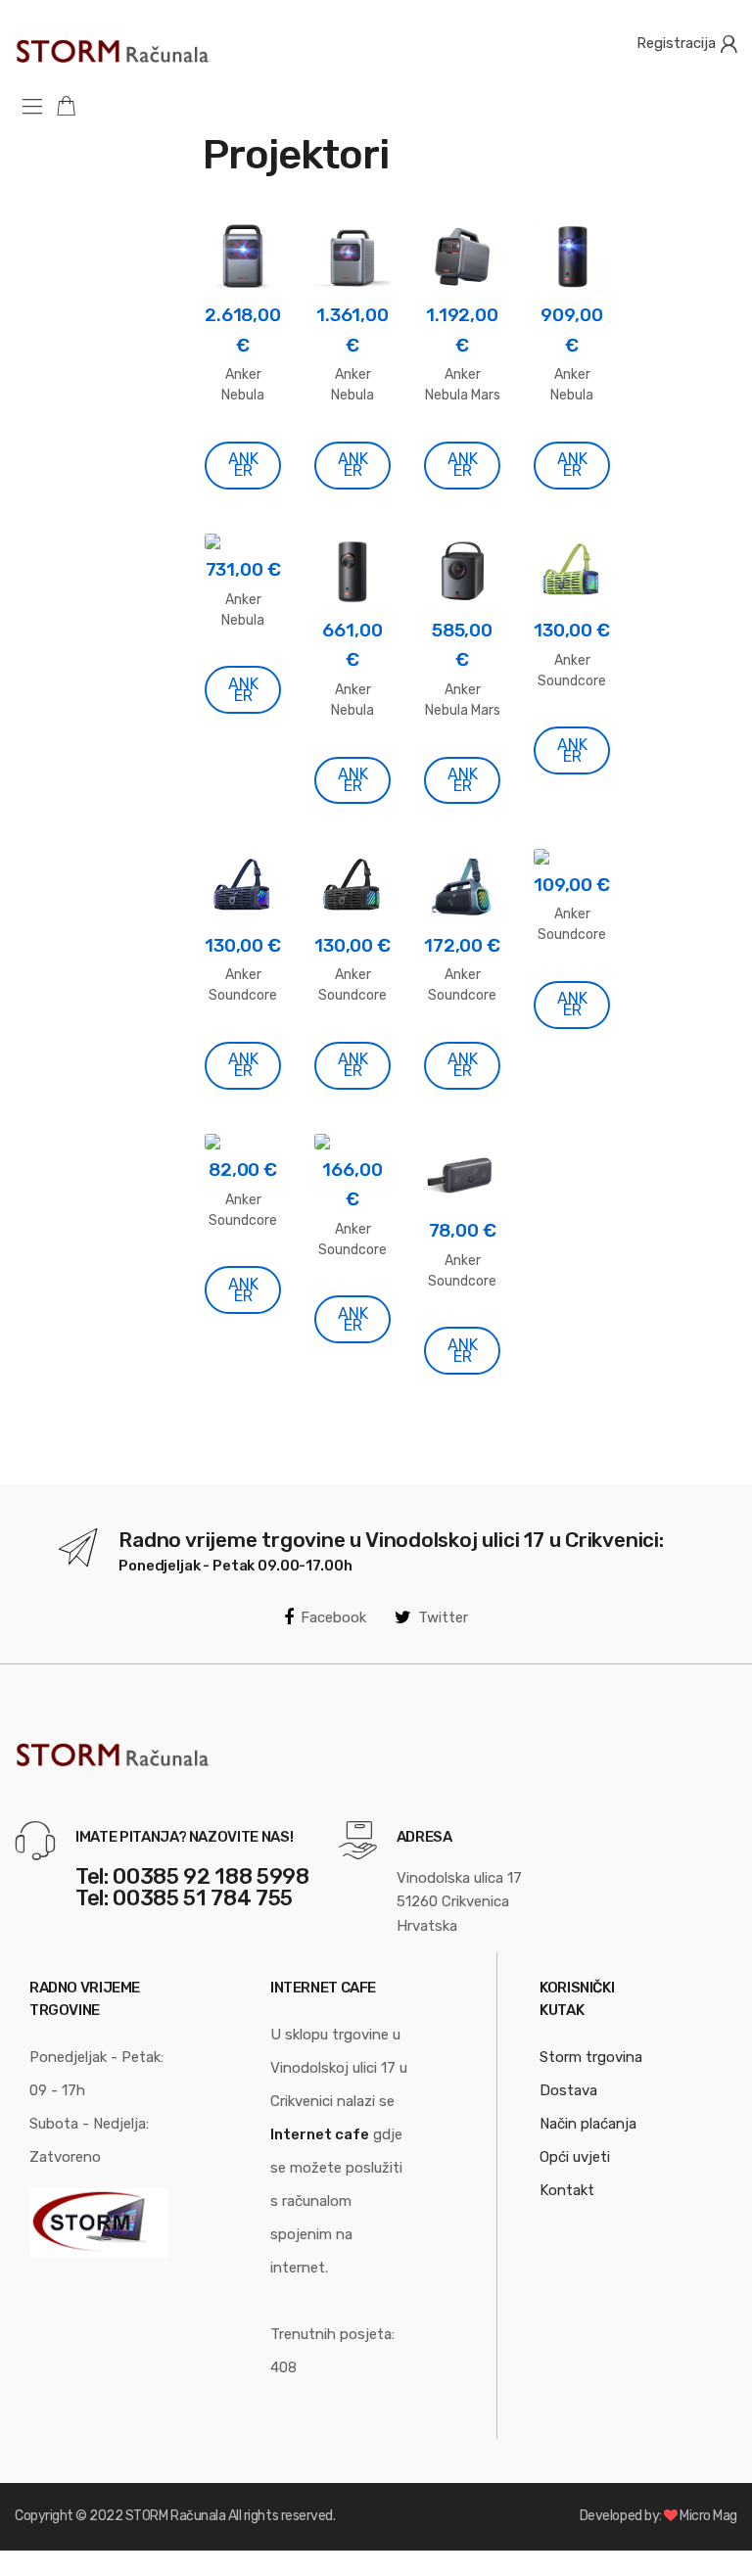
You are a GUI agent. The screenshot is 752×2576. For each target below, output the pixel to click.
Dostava (568, 2090)
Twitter (443, 1617)
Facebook (333, 1617)
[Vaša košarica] (73, 105)
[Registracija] (728, 43)
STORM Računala (175, 2516)
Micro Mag (708, 2516)
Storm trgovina (591, 2057)
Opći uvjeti (575, 2157)
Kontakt (567, 2190)
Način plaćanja (588, 2124)
